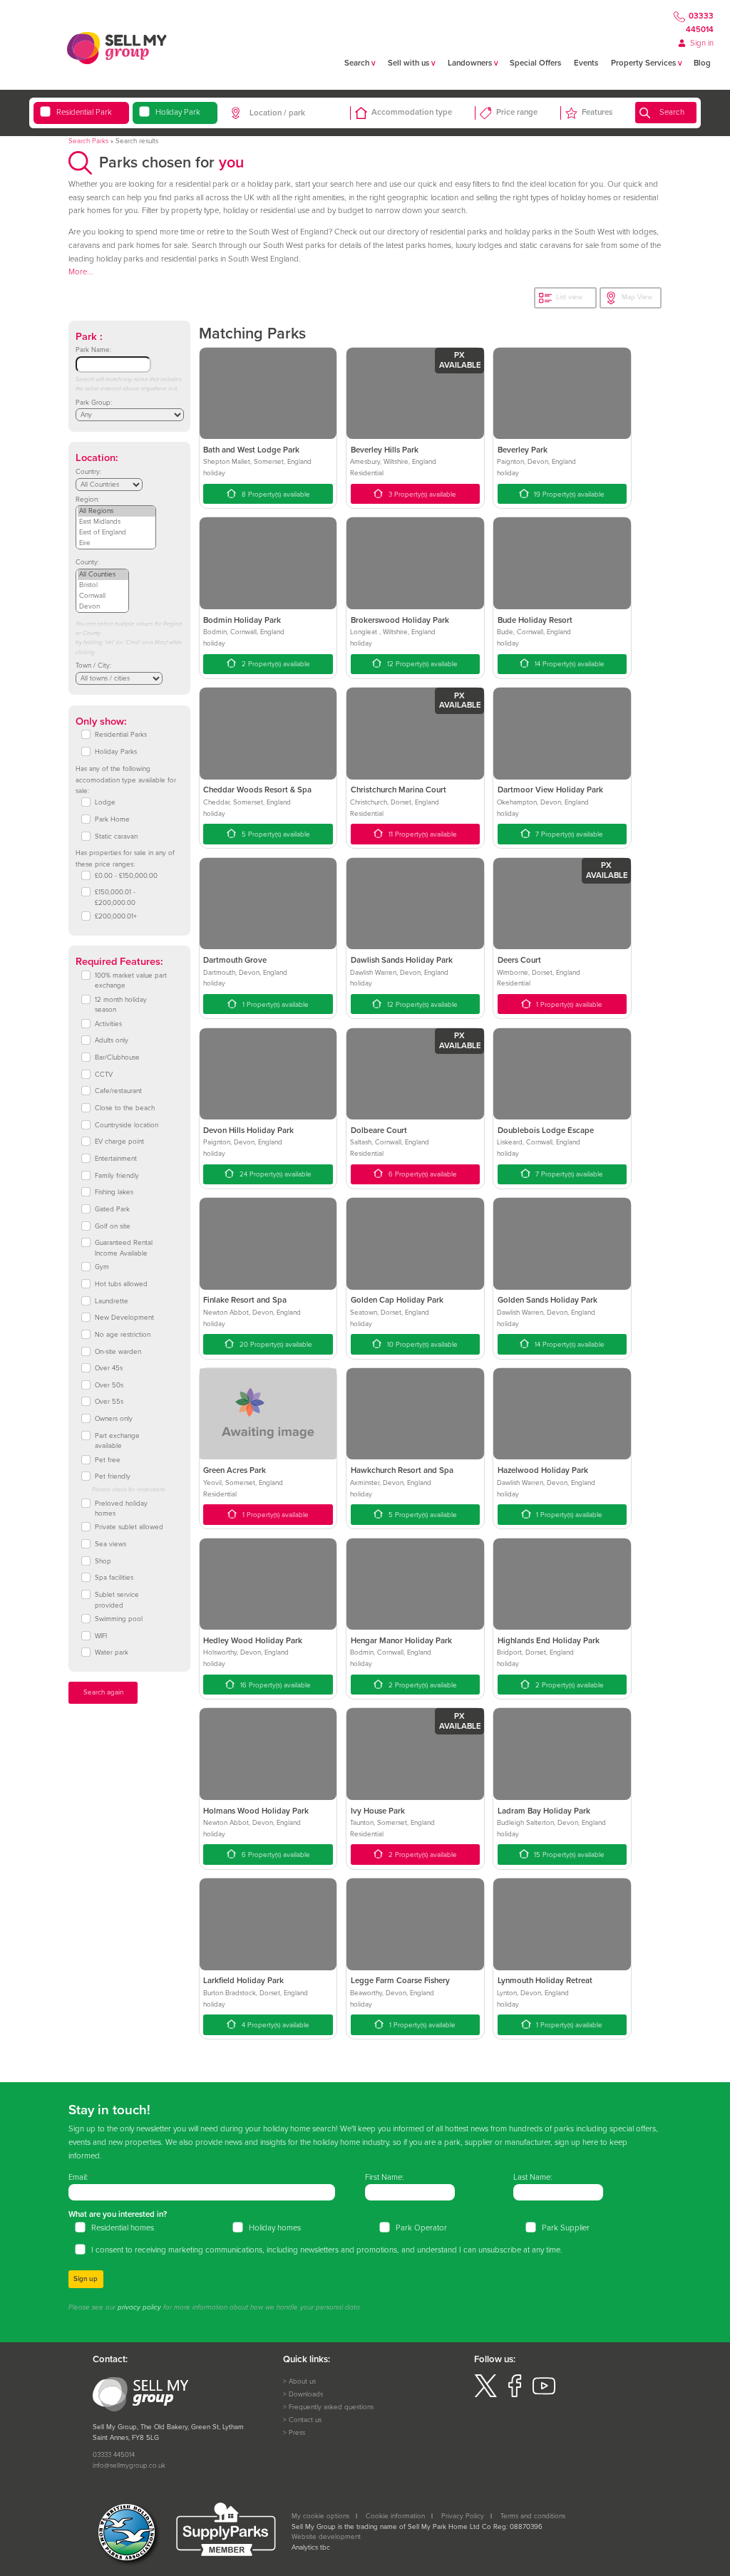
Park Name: (93, 350)
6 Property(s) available (422, 1174)
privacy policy (139, 2307)
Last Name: (533, 2177)
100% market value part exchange (131, 981)
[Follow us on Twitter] (485, 2395)
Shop (103, 1561)
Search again (103, 1692)
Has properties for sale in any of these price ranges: (125, 859)
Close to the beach (125, 1108)
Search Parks (88, 141)
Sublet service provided (117, 1600)
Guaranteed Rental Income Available (124, 1248)
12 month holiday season (121, 1005)
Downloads (306, 2394)
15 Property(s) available (568, 1855)
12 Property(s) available (421, 664)
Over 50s (109, 1385)
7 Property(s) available (568, 834)
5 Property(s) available (275, 834)
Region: (87, 500)
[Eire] (117, 543)
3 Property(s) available (421, 495)
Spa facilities (114, 1578)
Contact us (305, 2420)
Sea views (110, 1544)
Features (597, 112)
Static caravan (116, 837)
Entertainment (116, 1159)
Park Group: (94, 403)
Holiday (178, 112)
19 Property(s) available (568, 495)
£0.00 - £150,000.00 (126, 876)
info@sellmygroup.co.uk (129, 2466)
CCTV (104, 1075)
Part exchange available (117, 1441)
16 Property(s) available (274, 1685)
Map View (637, 297)
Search (672, 112)
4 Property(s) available (274, 2025)
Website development (326, 2537)
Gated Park (112, 1209)
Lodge (105, 802)
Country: (88, 472)
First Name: (385, 2177)
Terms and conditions (533, 2516)
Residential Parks (121, 735)
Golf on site (113, 1226)
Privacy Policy (463, 2516)
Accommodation (412, 112)
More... (81, 272)
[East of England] (117, 533)
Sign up (86, 2279)
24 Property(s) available (274, 1174)
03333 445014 (700, 24)
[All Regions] (117, 511)
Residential (84, 112)
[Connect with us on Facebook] (515, 2395)
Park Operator (421, 2228)
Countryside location (127, 1125)
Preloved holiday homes (121, 1509)
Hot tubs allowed (121, 1284)
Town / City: (93, 666)
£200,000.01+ (116, 916)
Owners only (114, 1419)
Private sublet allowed (129, 1527)
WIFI (101, 1636)
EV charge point (119, 1142)
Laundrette (112, 1301)
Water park (112, 1652)
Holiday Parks (116, 752)
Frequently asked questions (331, 2407)
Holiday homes (275, 2228)
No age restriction (123, 1335)
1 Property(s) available (274, 1005)
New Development (124, 1318)
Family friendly (117, 1176)
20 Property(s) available (275, 1345)
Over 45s (109, 1368)
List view (569, 297)
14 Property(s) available (569, 664)
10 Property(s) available (421, 1345)
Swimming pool (119, 1619)
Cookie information (395, 2516)
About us (302, 2381)
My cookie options (320, 2516)
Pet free (108, 1460)
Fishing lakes (114, 1192)
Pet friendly (113, 1476)
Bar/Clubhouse (117, 1057)
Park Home (112, 819)
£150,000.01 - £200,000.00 (115, 898)
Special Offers (535, 63)
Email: (78, 2177)
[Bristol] (103, 585)
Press (297, 2433)
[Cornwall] (103, 596)
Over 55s (109, 1402)
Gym (102, 1267)
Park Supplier (566, 2228)
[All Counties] (103, 575)
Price (517, 112)
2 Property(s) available (275, 664)
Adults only (112, 1040)
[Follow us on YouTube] (544, 2395)
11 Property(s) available (422, 834)
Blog (702, 63)
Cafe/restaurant (118, 1091)
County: (87, 562)
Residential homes (123, 2228)
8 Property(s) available (275, 495)
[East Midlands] (117, 522)
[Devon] (103, 607)
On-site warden (118, 1352)
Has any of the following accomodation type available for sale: (126, 780)
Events (586, 63)
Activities (108, 1024)
